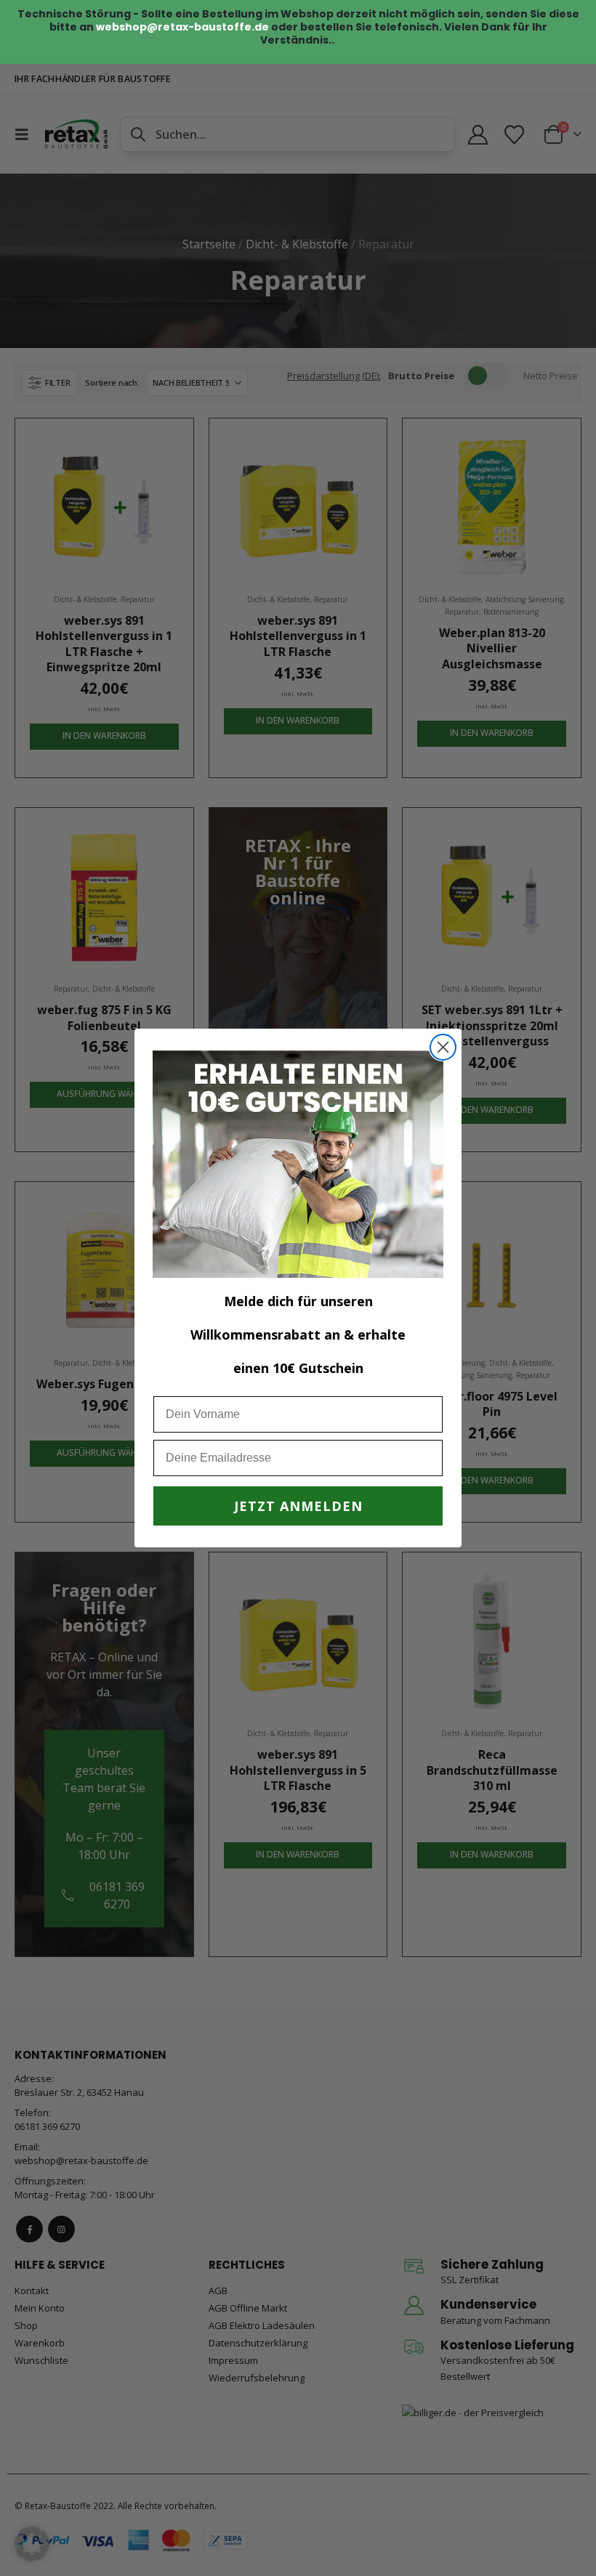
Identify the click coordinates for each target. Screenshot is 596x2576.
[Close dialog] (443, 1047)
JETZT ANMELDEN (298, 1506)
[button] (32, 2544)
